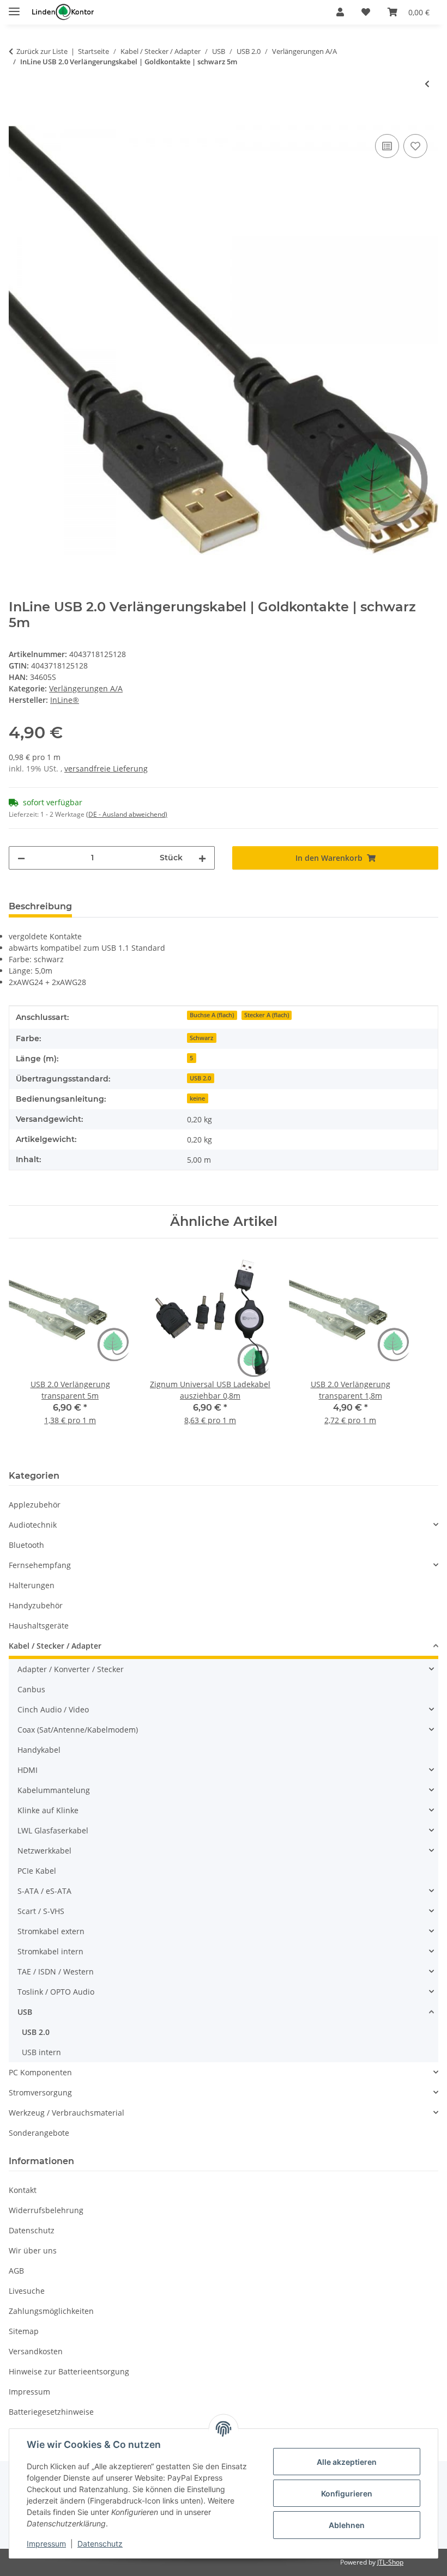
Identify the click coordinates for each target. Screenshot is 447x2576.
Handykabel (39, 1750)
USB (25, 2012)
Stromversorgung (40, 2092)
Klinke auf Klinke (48, 1810)
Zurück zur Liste (42, 51)
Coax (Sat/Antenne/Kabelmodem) (78, 1730)
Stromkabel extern (51, 1931)
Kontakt (23, 2190)
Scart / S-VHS (41, 1911)
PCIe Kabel (37, 1871)
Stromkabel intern (50, 1951)
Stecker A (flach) (267, 1015)
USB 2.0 (200, 1078)
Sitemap (24, 2331)
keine (197, 1098)
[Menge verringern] (21, 858)
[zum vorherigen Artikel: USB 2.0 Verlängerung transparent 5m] (427, 84)
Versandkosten (36, 2351)
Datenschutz (100, 2544)
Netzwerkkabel (44, 1851)
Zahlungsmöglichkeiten (51, 2311)
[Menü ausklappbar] (14, 7)
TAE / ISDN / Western (56, 1972)
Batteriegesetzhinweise (51, 2412)
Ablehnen (347, 2525)
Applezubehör (35, 1505)
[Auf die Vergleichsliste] (387, 146)
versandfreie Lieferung (106, 768)
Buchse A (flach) (212, 1015)
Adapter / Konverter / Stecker (71, 1669)
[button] (340, 12)
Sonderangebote (39, 2133)
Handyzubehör (36, 1605)
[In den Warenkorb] (17, 119)
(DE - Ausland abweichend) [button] (127, 814)
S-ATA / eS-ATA (44, 1891)
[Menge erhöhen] (202, 858)
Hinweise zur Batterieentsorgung (69, 2371)
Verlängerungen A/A (86, 688)
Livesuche (27, 2291)
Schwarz (201, 1038)
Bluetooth (26, 1545)
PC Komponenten (40, 2072)
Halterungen (32, 1585)
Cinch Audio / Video (53, 1709)
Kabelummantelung (54, 1790)
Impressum (46, 2544)
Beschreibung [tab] (40, 906)
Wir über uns (33, 2250)
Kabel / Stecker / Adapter (55, 1646)
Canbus (31, 1689)
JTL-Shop (390, 2562)
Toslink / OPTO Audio (56, 1992)
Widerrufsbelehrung (46, 2210)
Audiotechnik (33, 1525)
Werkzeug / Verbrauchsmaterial (67, 2113)
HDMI (28, 1770)
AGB (16, 2271)
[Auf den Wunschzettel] (415, 146)
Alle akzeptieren (347, 2462)
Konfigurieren (347, 2493)
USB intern (41, 2052)
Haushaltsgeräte (39, 1626)
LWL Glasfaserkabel (53, 1830)
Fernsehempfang (40, 1565)
